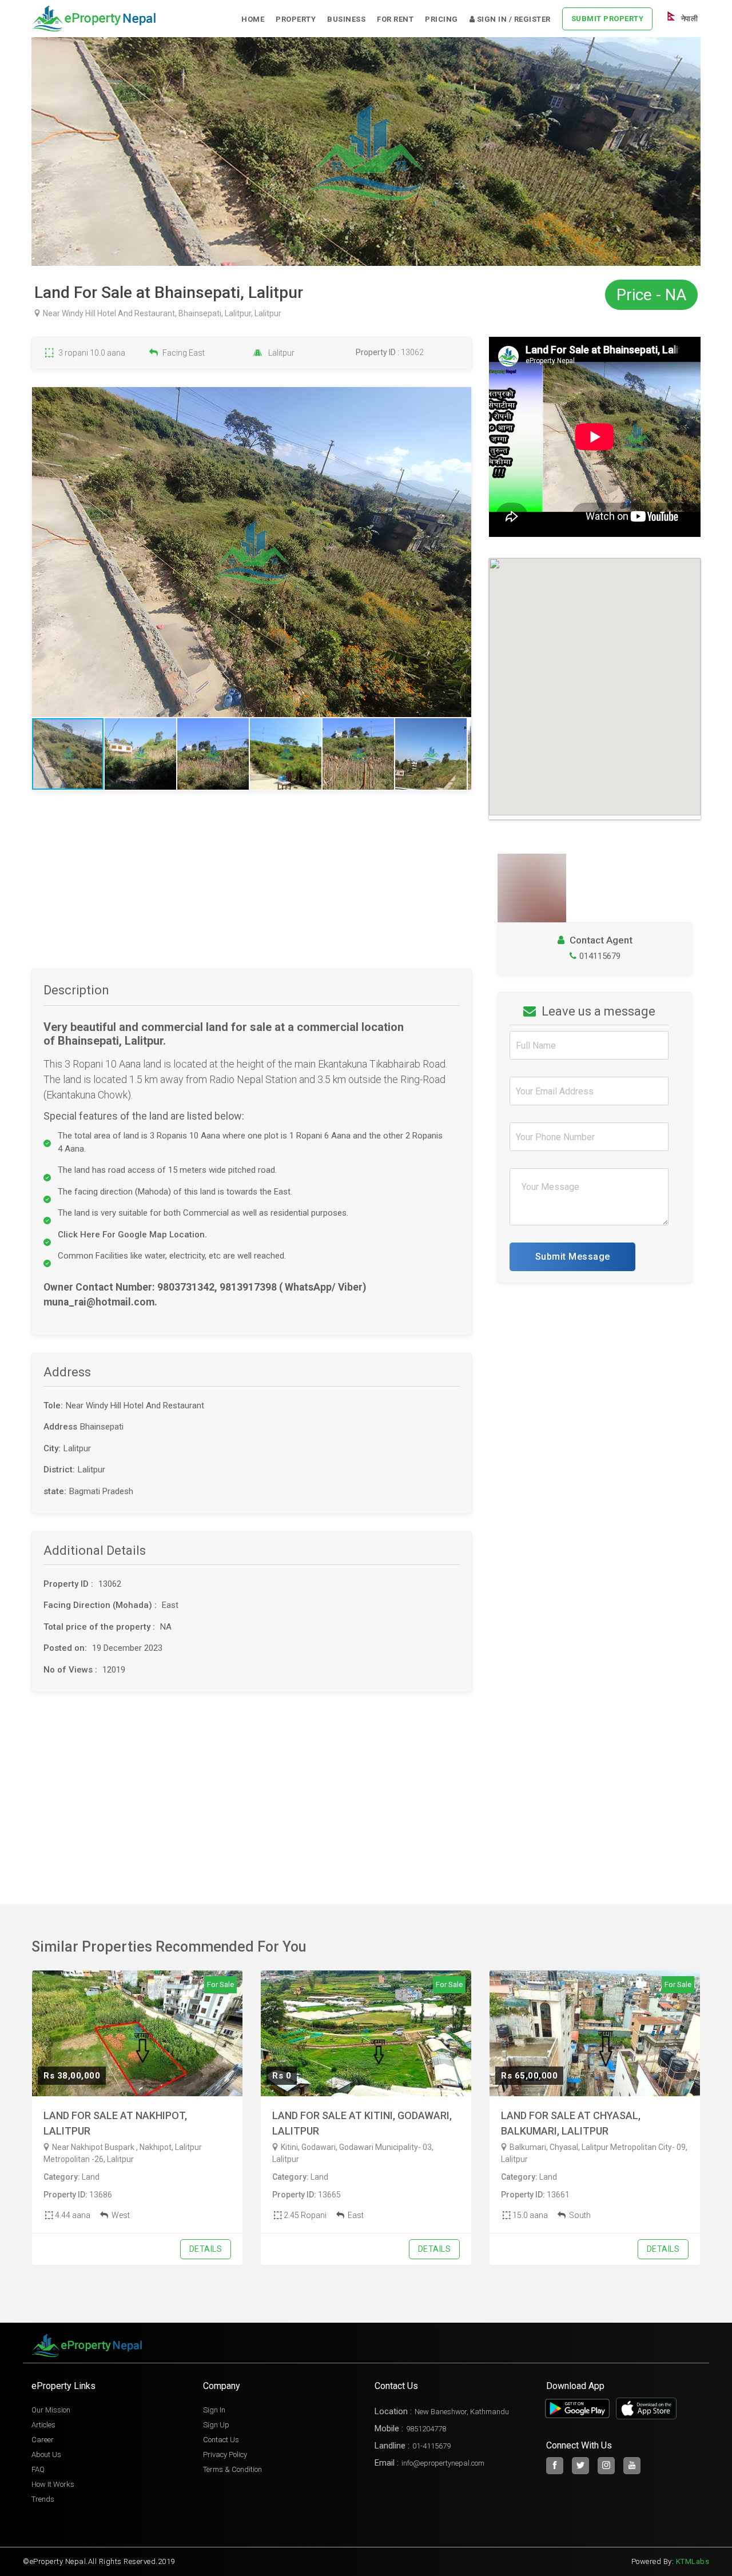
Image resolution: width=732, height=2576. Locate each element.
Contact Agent (600, 940)
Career (43, 2440)
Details (206, 2249)
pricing (441, 19)
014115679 (600, 956)
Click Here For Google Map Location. (132, 1235)
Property (296, 19)
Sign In (214, 2410)
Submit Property (608, 19)
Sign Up (216, 2425)
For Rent (395, 19)
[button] (461, 552)
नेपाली (688, 19)
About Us (46, 2454)
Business (346, 19)
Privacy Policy (225, 2454)
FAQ (38, 2469)
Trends (43, 2499)
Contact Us (221, 2440)
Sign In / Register (513, 19)
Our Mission (51, 2410)
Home (253, 19)
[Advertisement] (252, 889)
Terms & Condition (232, 2469)
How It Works (53, 2484)
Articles (43, 2425)
